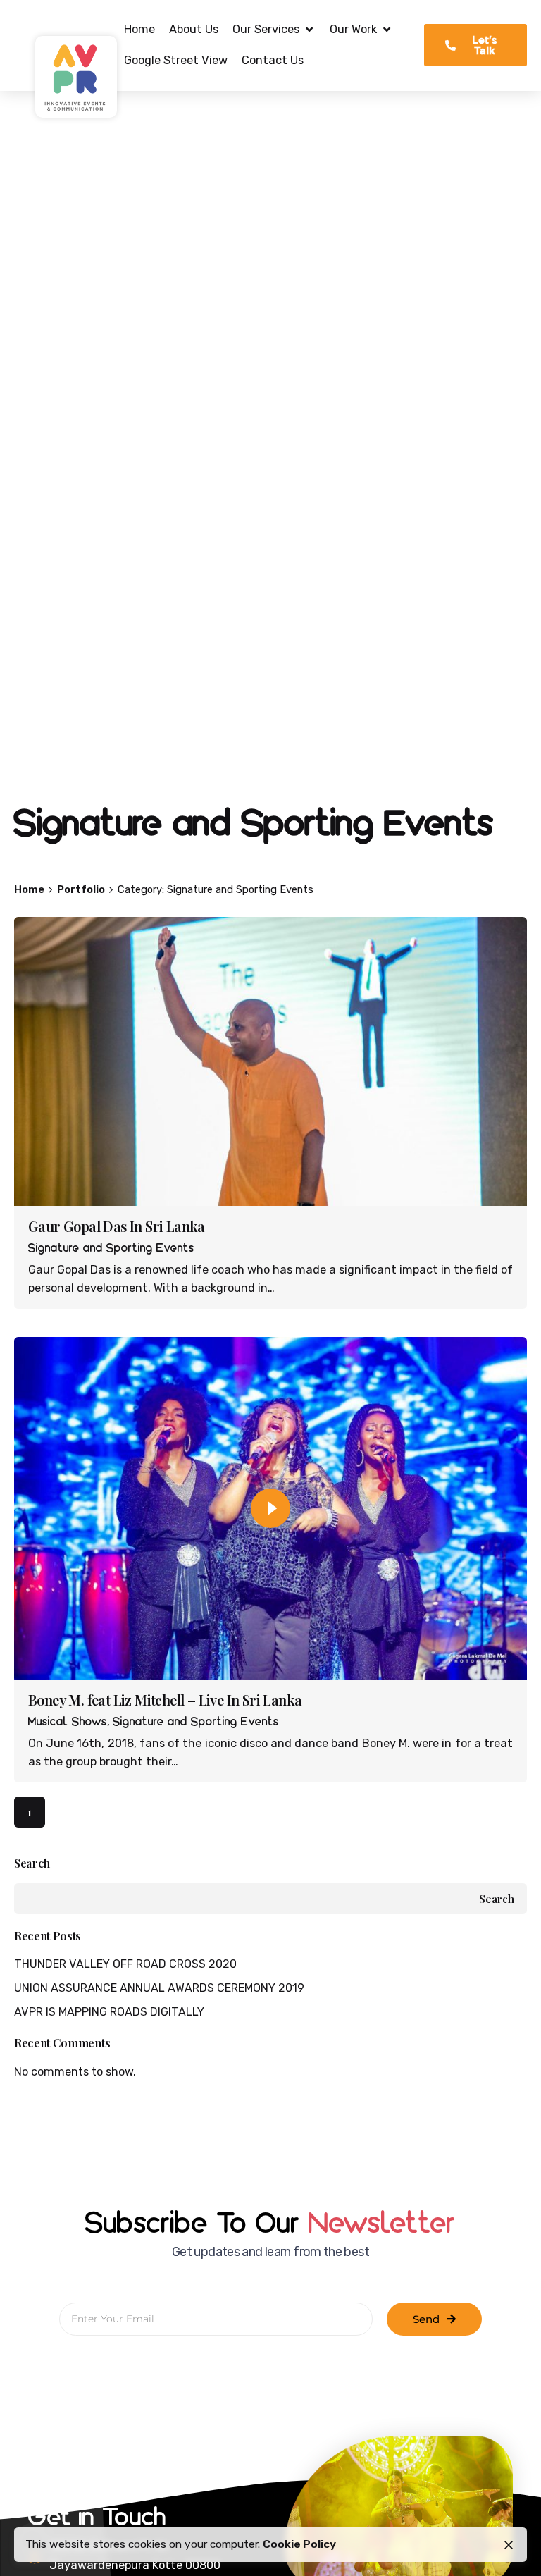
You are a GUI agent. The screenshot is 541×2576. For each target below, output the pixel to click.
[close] (509, 2545)
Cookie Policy (299, 2544)
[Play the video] (270, 1508)
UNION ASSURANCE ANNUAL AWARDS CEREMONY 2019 (159, 1988)
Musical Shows (68, 1722)
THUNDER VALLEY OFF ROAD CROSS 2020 (125, 1964)
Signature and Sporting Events (111, 1249)
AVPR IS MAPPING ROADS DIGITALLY (109, 2012)
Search (32, 1863)
